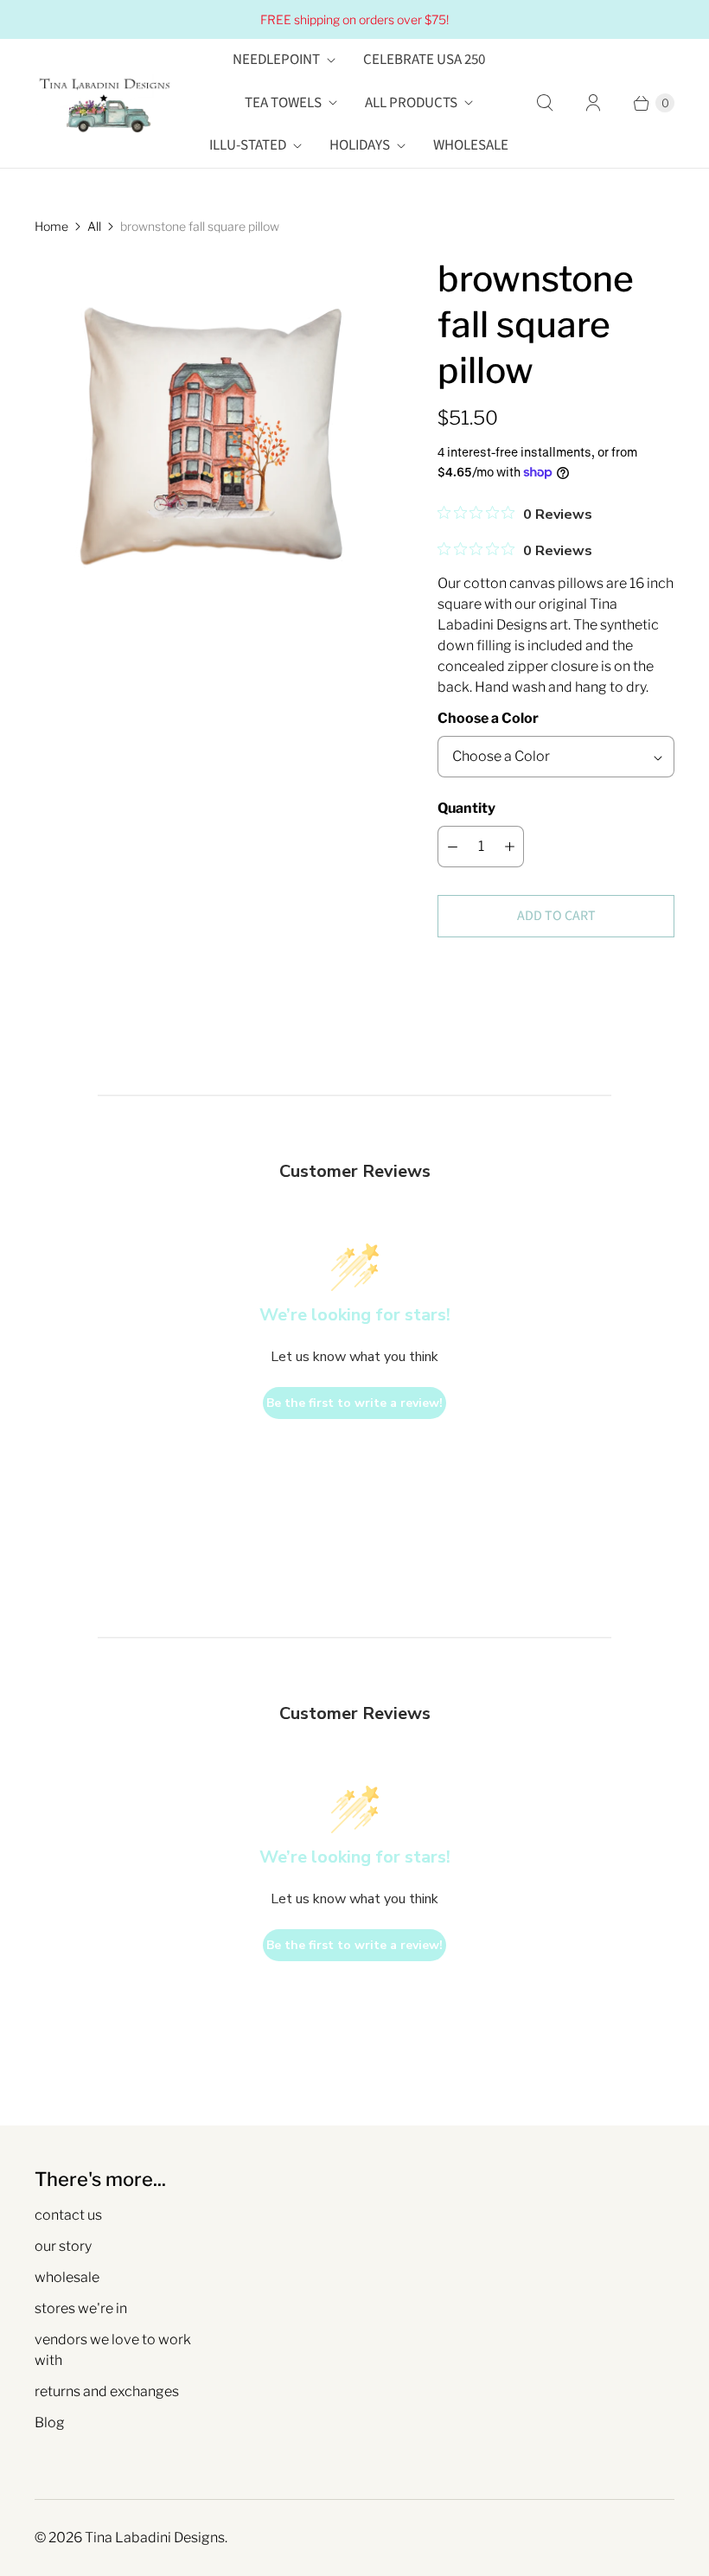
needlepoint (276, 60)
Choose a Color (488, 718)
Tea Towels (283, 103)
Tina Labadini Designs (155, 2538)
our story (63, 2246)
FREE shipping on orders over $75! (354, 19)
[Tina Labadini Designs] (104, 103)
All (94, 226)
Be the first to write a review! (354, 1403)
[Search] (545, 103)
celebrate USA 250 (424, 60)
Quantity (466, 808)
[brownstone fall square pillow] (212, 433)
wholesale (67, 2277)
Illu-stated (248, 145)
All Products (411, 103)
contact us (68, 2215)
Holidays (360, 145)
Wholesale (471, 145)
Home (51, 226)
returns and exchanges (107, 2391)
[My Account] (593, 103)
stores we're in (81, 2308)
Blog (50, 2423)
